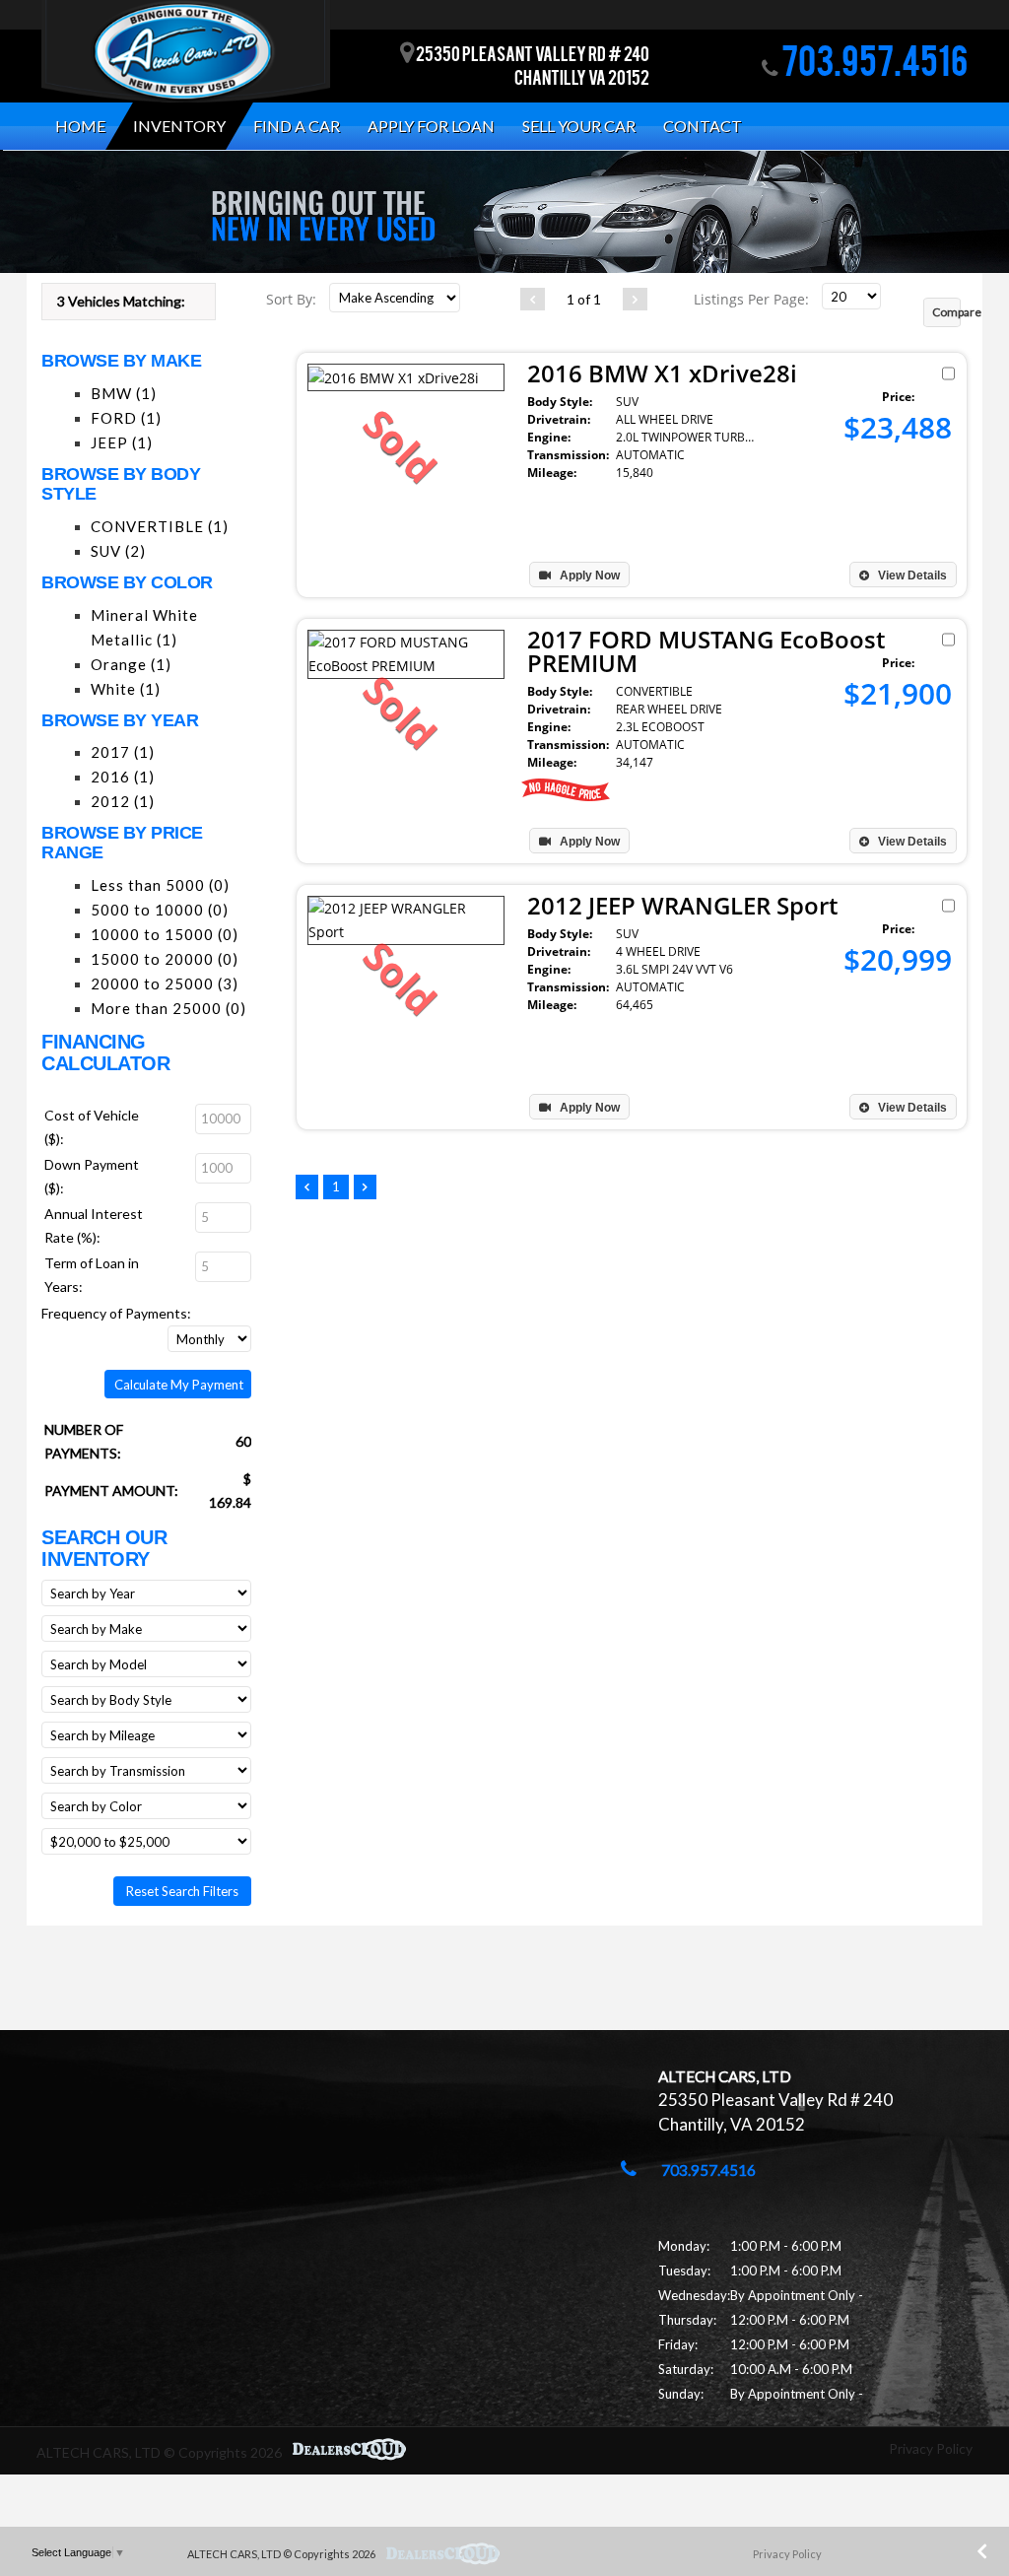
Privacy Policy (931, 2448)
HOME (80, 126)
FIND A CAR (297, 126)
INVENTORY (179, 126)
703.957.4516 (873, 66)
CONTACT (703, 126)
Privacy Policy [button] (787, 2554)
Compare (946, 312)
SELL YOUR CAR (579, 126)
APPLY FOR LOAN (431, 126)
